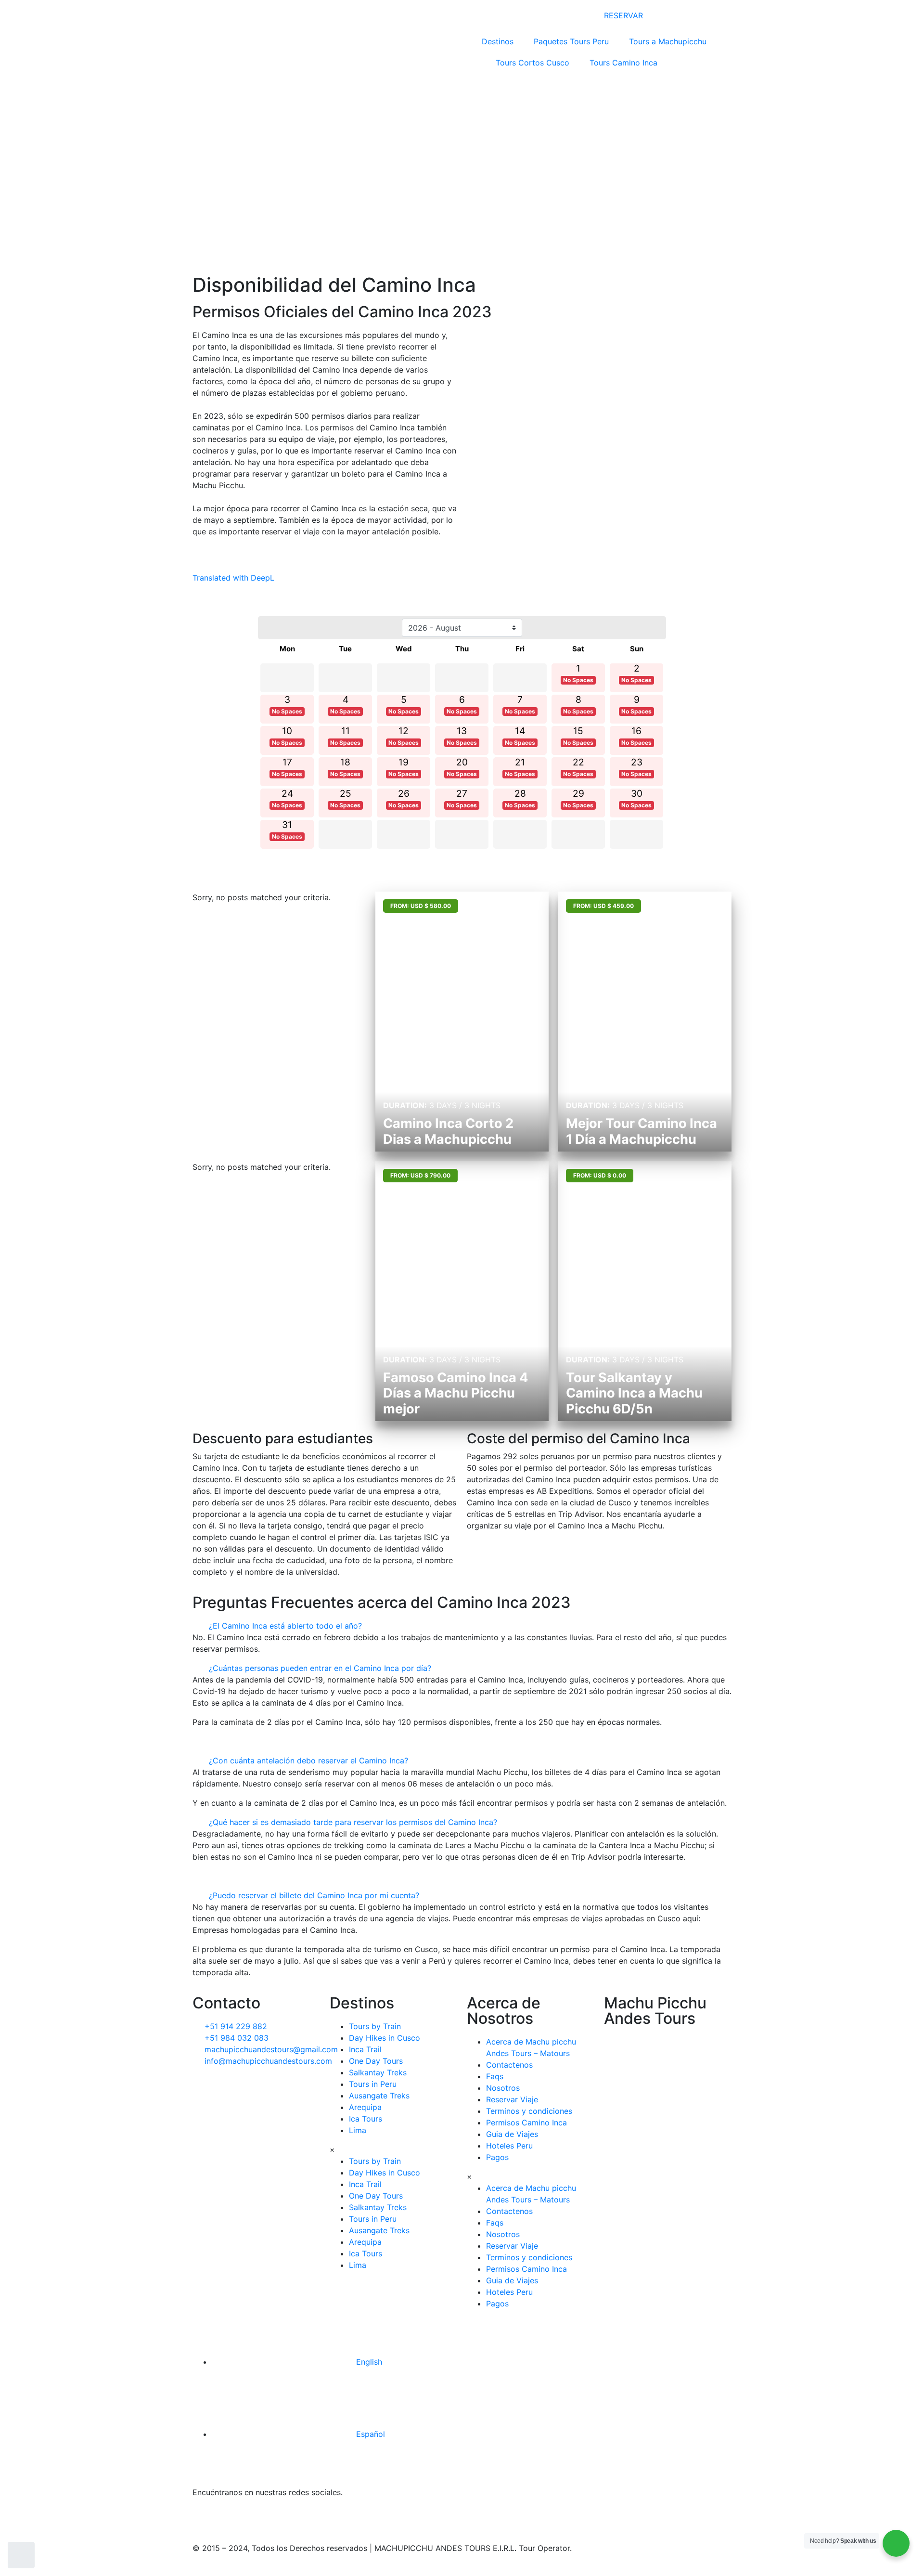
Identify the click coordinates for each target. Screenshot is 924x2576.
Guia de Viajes (512, 2134)
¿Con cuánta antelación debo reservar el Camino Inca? (308, 1760)
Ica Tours (366, 2119)
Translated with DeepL (233, 578)
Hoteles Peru (509, 2146)
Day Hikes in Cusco (385, 2038)
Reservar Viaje (512, 2099)
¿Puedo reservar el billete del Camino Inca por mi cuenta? (314, 1895)
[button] (462, 1626)
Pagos (497, 2157)
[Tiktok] (257, 2518)
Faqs (495, 2076)
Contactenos (509, 2065)
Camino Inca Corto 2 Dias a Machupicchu (448, 1131)
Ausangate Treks (379, 2096)
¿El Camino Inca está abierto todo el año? (285, 1626)
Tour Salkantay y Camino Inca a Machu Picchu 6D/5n (634, 1393)
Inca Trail (365, 2049)
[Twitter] (231, 2518)
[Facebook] (205, 2518)
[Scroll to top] (21, 2555)
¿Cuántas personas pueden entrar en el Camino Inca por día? (320, 1668)
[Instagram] (284, 2518)
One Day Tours (376, 2061)
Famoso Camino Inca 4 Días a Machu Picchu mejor (456, 1393)
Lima (358, 2130)
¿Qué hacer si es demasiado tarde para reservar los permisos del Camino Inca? (353, 1822)
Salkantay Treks (378, 2072)
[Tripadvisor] (310, 2518)
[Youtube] (363, 2518)
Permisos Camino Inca (526, 2123)
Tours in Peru (373, 2084)
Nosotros (503, 2088)
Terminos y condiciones (529, 2111)
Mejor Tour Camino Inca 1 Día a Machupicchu (642, 1131)
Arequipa (365, 2107)
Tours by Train (375, 2026)
